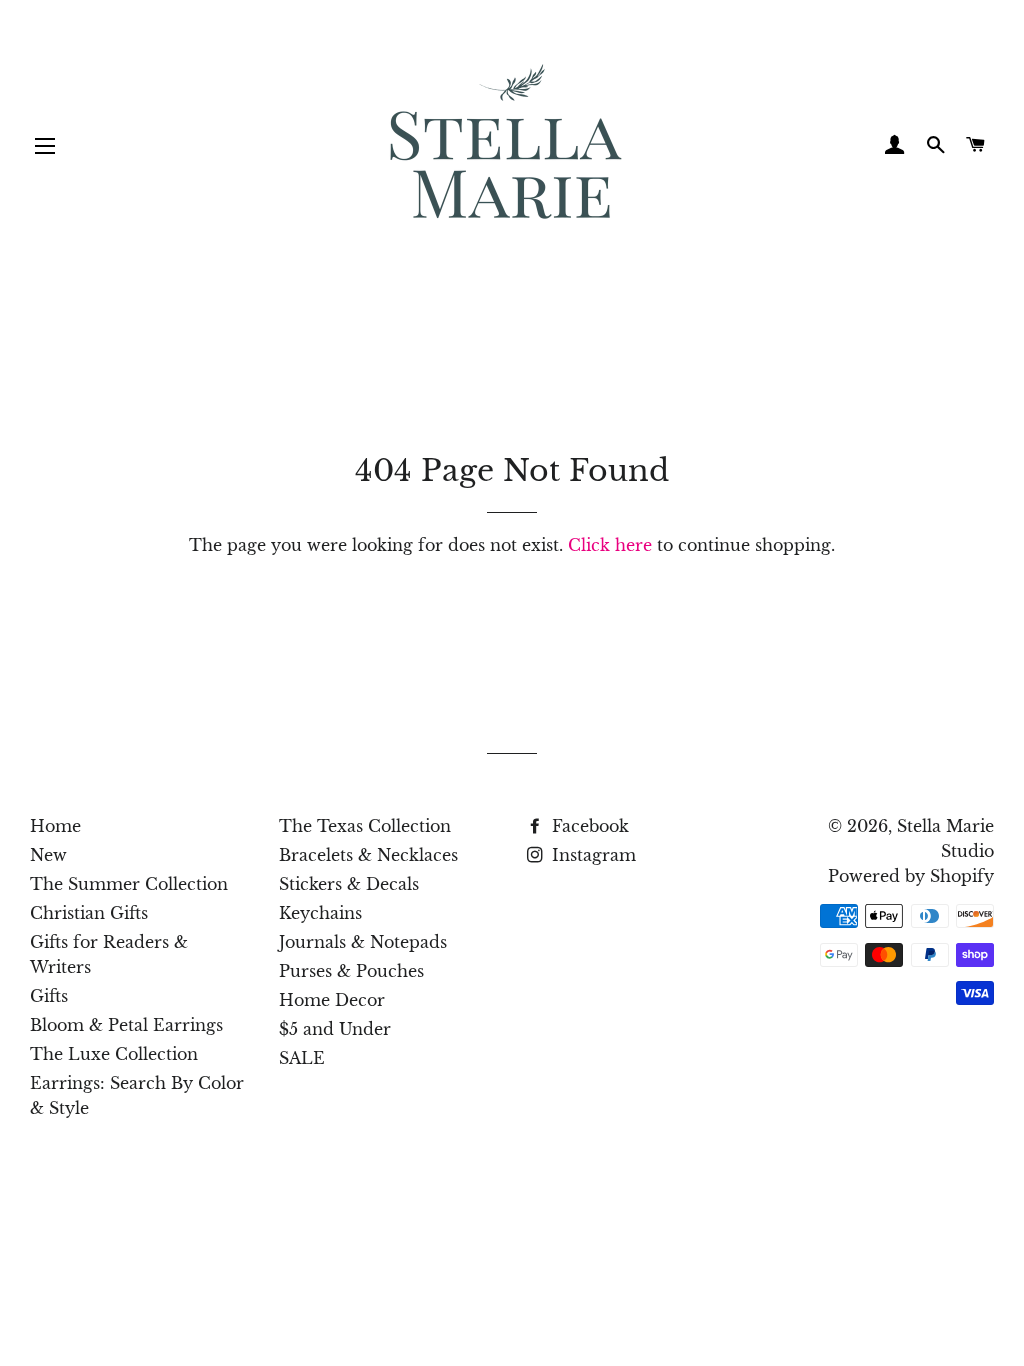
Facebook (588, 826)
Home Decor (332, 1000)
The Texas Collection (365, 826)
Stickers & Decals (349, 884)
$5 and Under (335, 1029)
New (48, 855)
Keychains (320, 913)
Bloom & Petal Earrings (126, 1025)
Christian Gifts (89, 913)
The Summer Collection (129, 884)
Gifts (49, 996)
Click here (610, 545)
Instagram (591, 855)
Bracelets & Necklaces (368, 855)
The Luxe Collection (114, 1054)
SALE (302, 1058)
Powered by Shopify (911, 876)
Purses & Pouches (351, 971)
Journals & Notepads (363, 942)
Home (55, 826)
